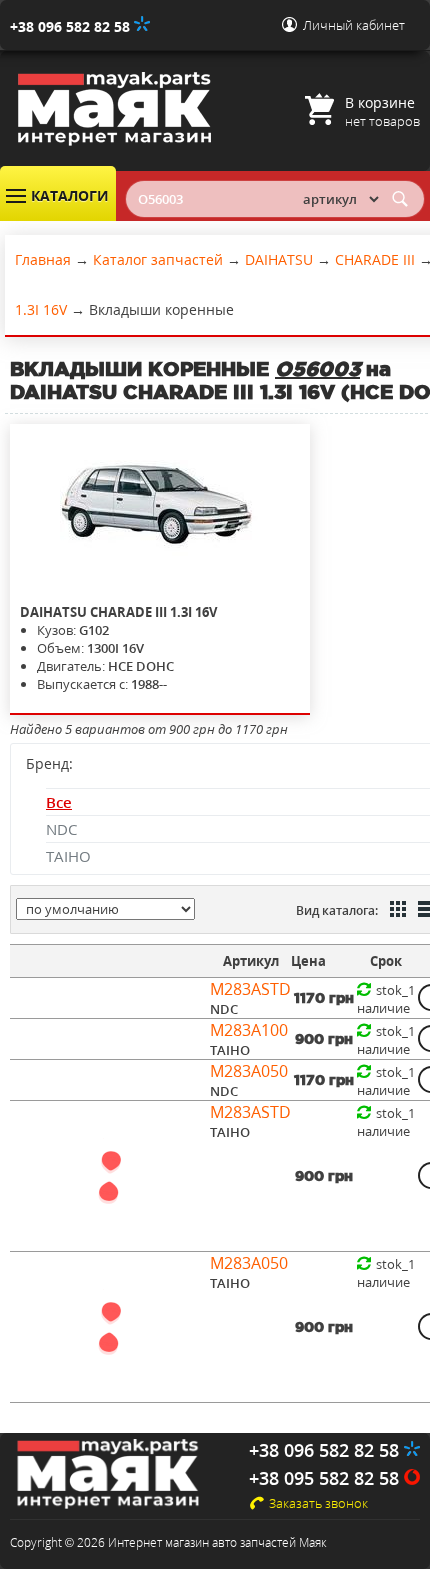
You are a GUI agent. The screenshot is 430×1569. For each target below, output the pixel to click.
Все (59, 802)
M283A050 (249, 1071)
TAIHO (68, 856)
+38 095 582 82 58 (326, 1478)
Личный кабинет (354, 25)
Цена (308, 961)
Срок (386, 961)
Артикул (251, 961)
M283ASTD (250, 989)
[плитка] (396, 911)
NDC (61, 829)
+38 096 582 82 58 (72, 26)
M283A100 (249, 1030)
